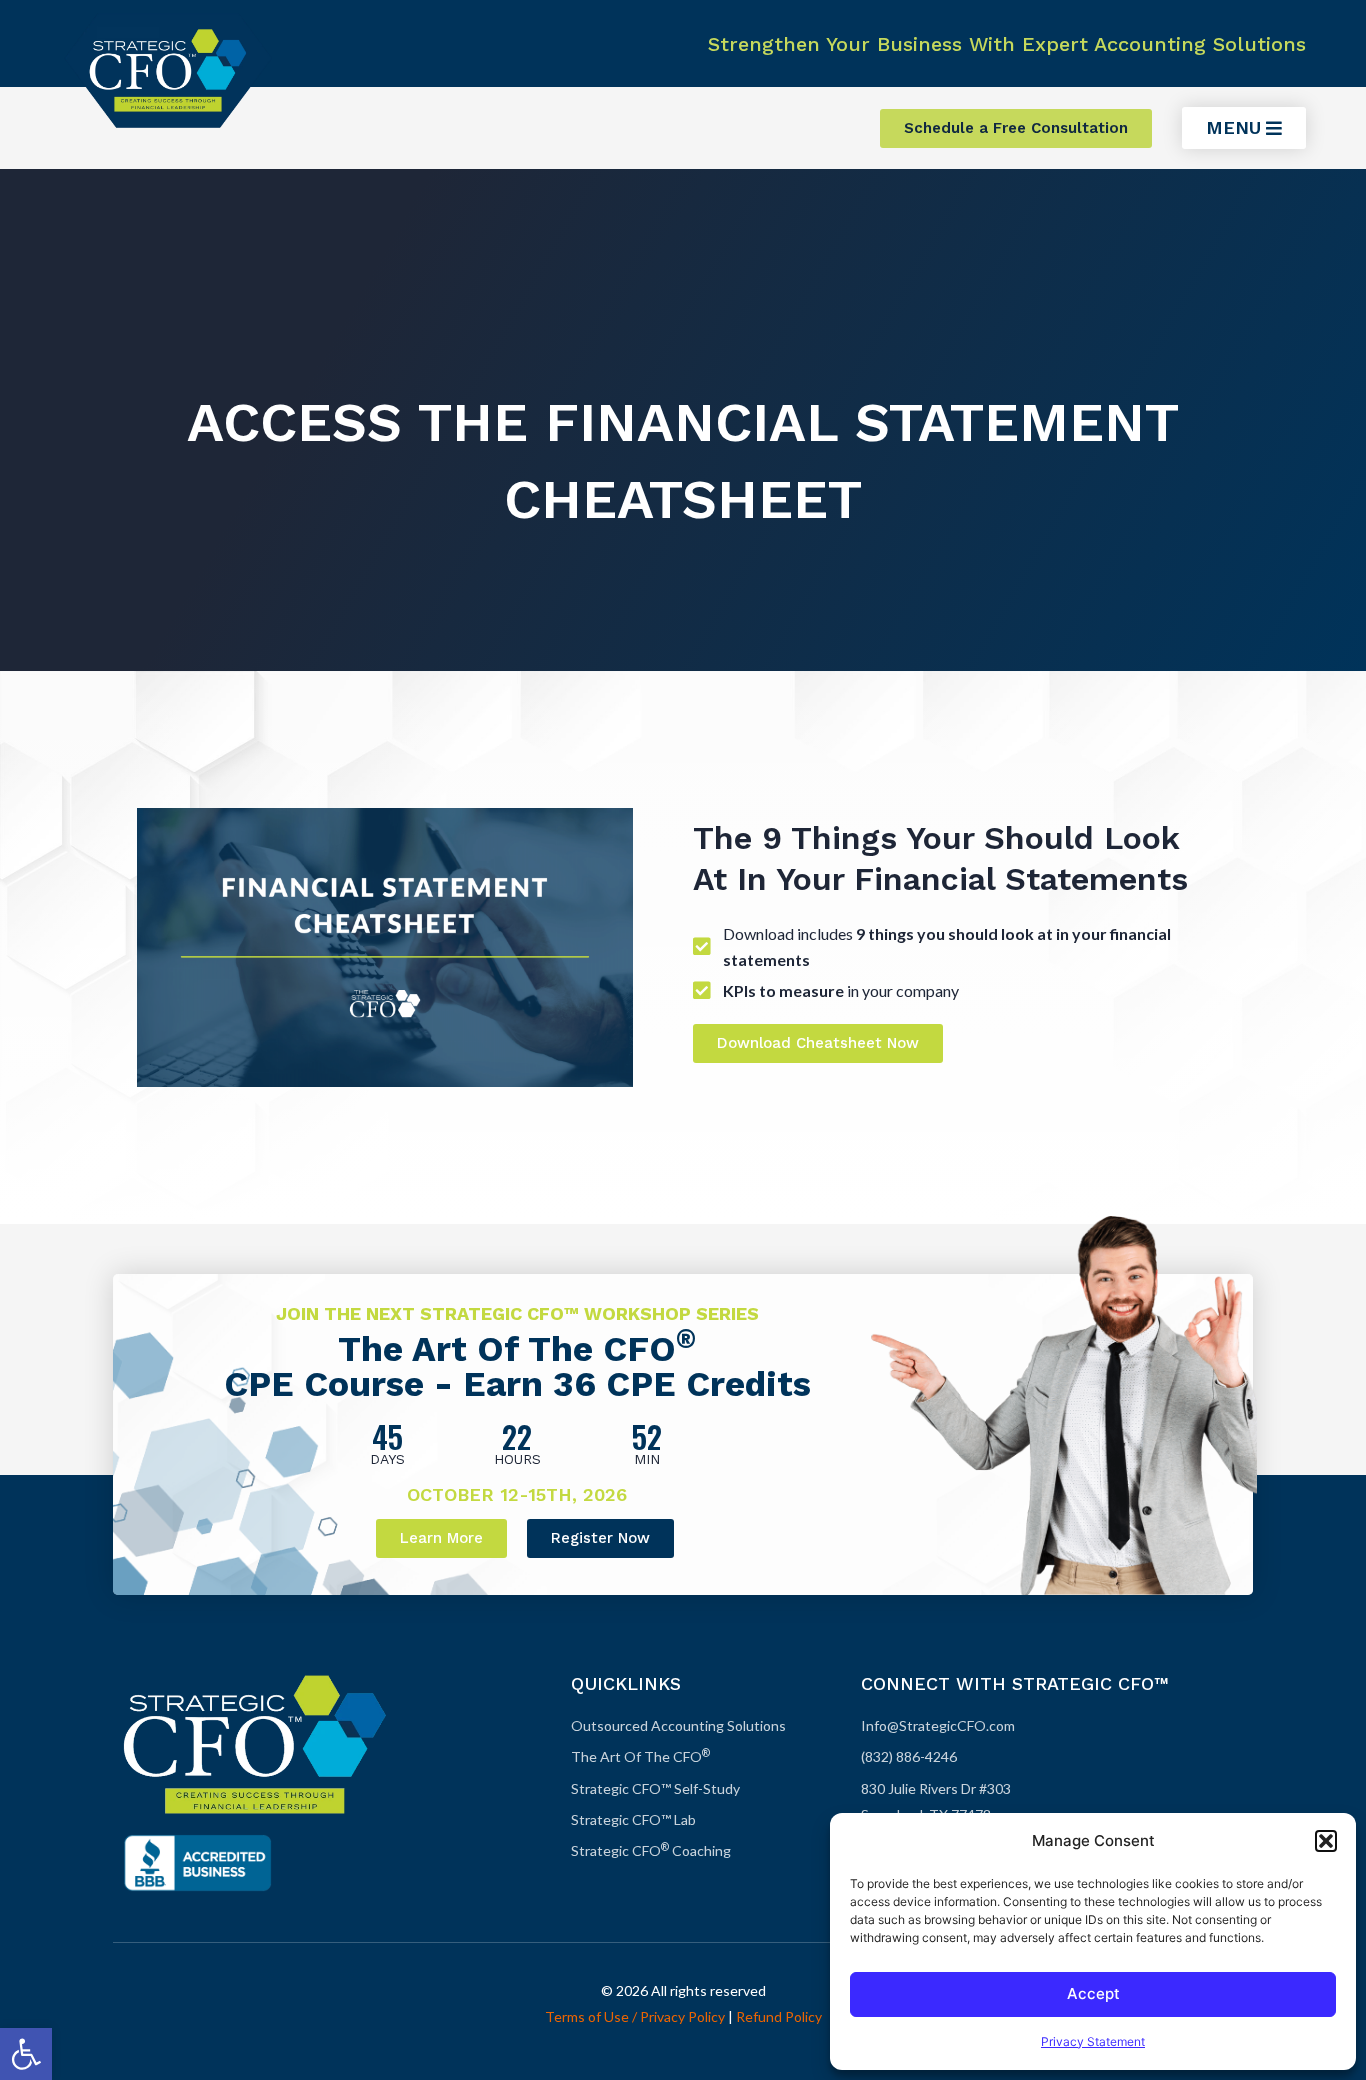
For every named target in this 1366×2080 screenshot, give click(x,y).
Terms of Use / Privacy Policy (635, 2016)
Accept (1093, 1993)
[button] (26, 2054)
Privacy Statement (1093, 2041)
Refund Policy (779, 2016)
